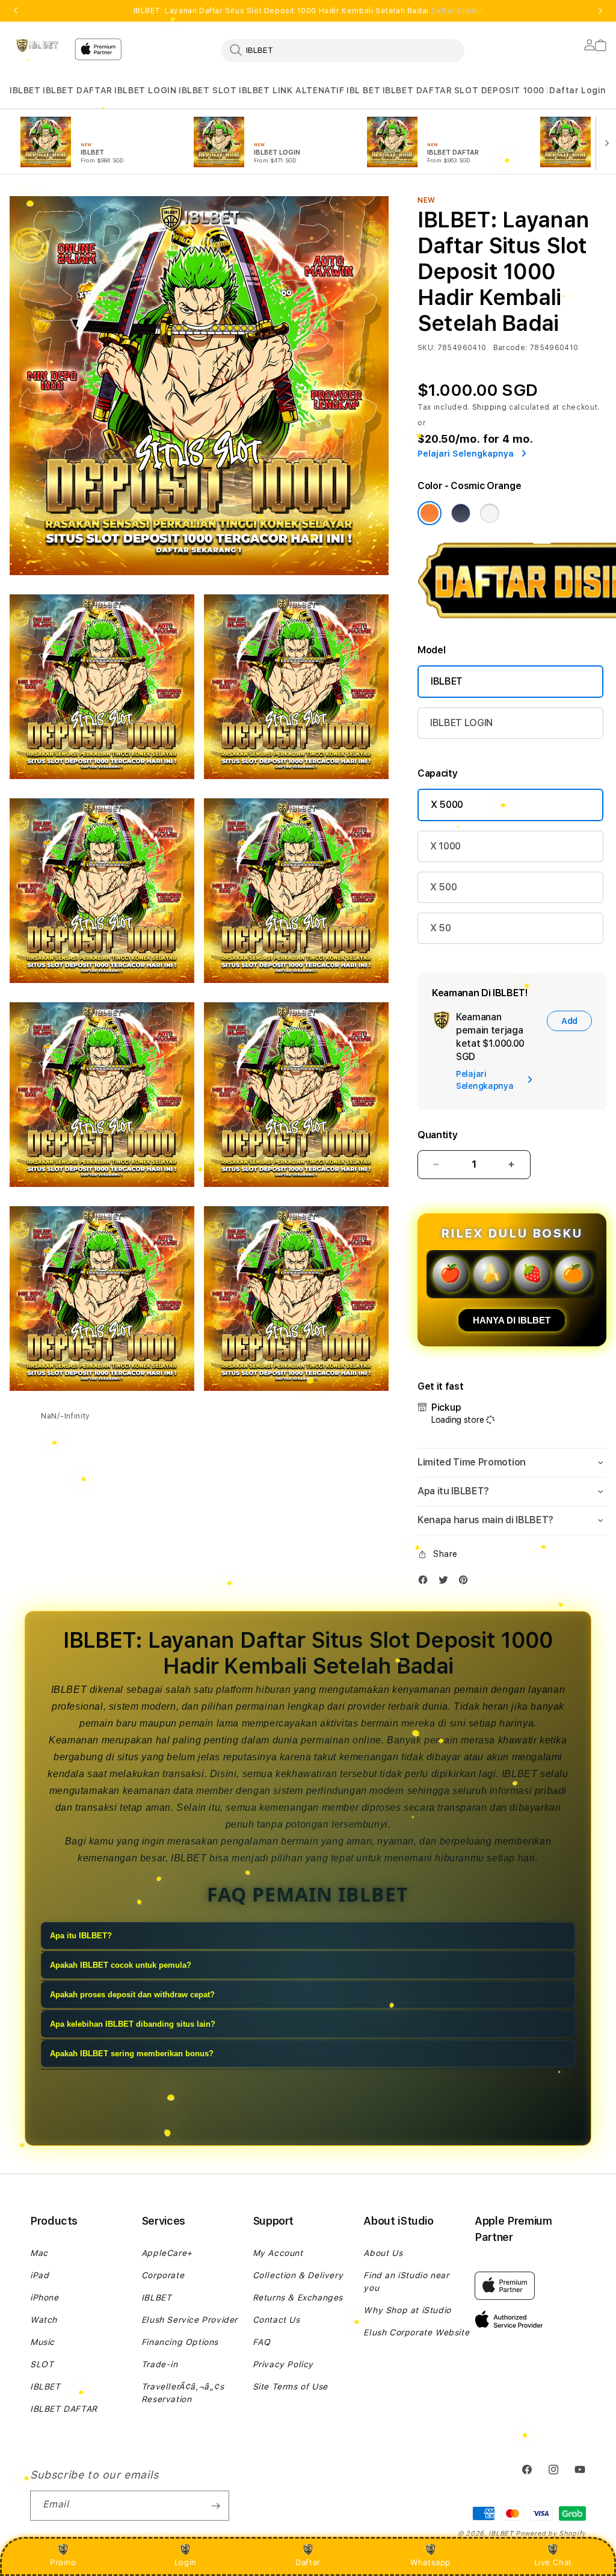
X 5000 (447, 805)
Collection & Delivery (298, 2275)
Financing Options (180, 2342)
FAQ (262, 2342)
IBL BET (363, 90)
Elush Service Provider (189, 2320)
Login (186, 2562)
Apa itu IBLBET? (81, 1936)
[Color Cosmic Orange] (430, 513)
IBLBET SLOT (208, 90)
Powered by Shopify (551, 2534)
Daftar (308, 2562)
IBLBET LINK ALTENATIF (292, 90)
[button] (25, 91)
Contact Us (276, 2320)
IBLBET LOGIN (145, 90)
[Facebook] (426, 1582)
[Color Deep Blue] (461, 513)
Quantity (437, 1135)
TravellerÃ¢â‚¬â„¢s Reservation (183, 2393)
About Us (383, 2253)
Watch (44, 2320)
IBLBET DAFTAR (78, 90)
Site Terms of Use (290, 2386)
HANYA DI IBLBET (512, 1320)
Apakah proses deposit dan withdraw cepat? (132, 1995)
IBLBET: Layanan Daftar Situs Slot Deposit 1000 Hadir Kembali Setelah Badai (308, 11)
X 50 (441, 928)
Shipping (490, 407)
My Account (278, 2253)
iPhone (45, 2297)
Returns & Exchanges (298, 2297)
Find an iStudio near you (406, 2282)
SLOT (42, 2364)
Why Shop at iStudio (407, 2310)
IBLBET (25, 90)
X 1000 (445, 846)
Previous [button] (16, 11)
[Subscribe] (215, 2506)
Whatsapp (430, 2562)
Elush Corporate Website (416, 2332)
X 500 (443, 887)
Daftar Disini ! (457, 11)
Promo (63, 2562)
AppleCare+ (167, 2253)
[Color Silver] (490, 513)
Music (42, 2342)
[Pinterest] (466, 1582)
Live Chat (553, 2562)
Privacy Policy (283, 2364)
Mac (39, 2253)
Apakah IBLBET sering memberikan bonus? (132, 2054)
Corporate (163, 2275)
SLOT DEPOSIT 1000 (499, 90)
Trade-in (160, 2364)
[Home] (37, 46)
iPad (39, 2275)
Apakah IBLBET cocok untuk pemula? (121, 1965)
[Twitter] (446, 1582)
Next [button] (600, 11)
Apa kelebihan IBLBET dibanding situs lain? (133, 2024)
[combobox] (343, 50)
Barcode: (510, 348)
